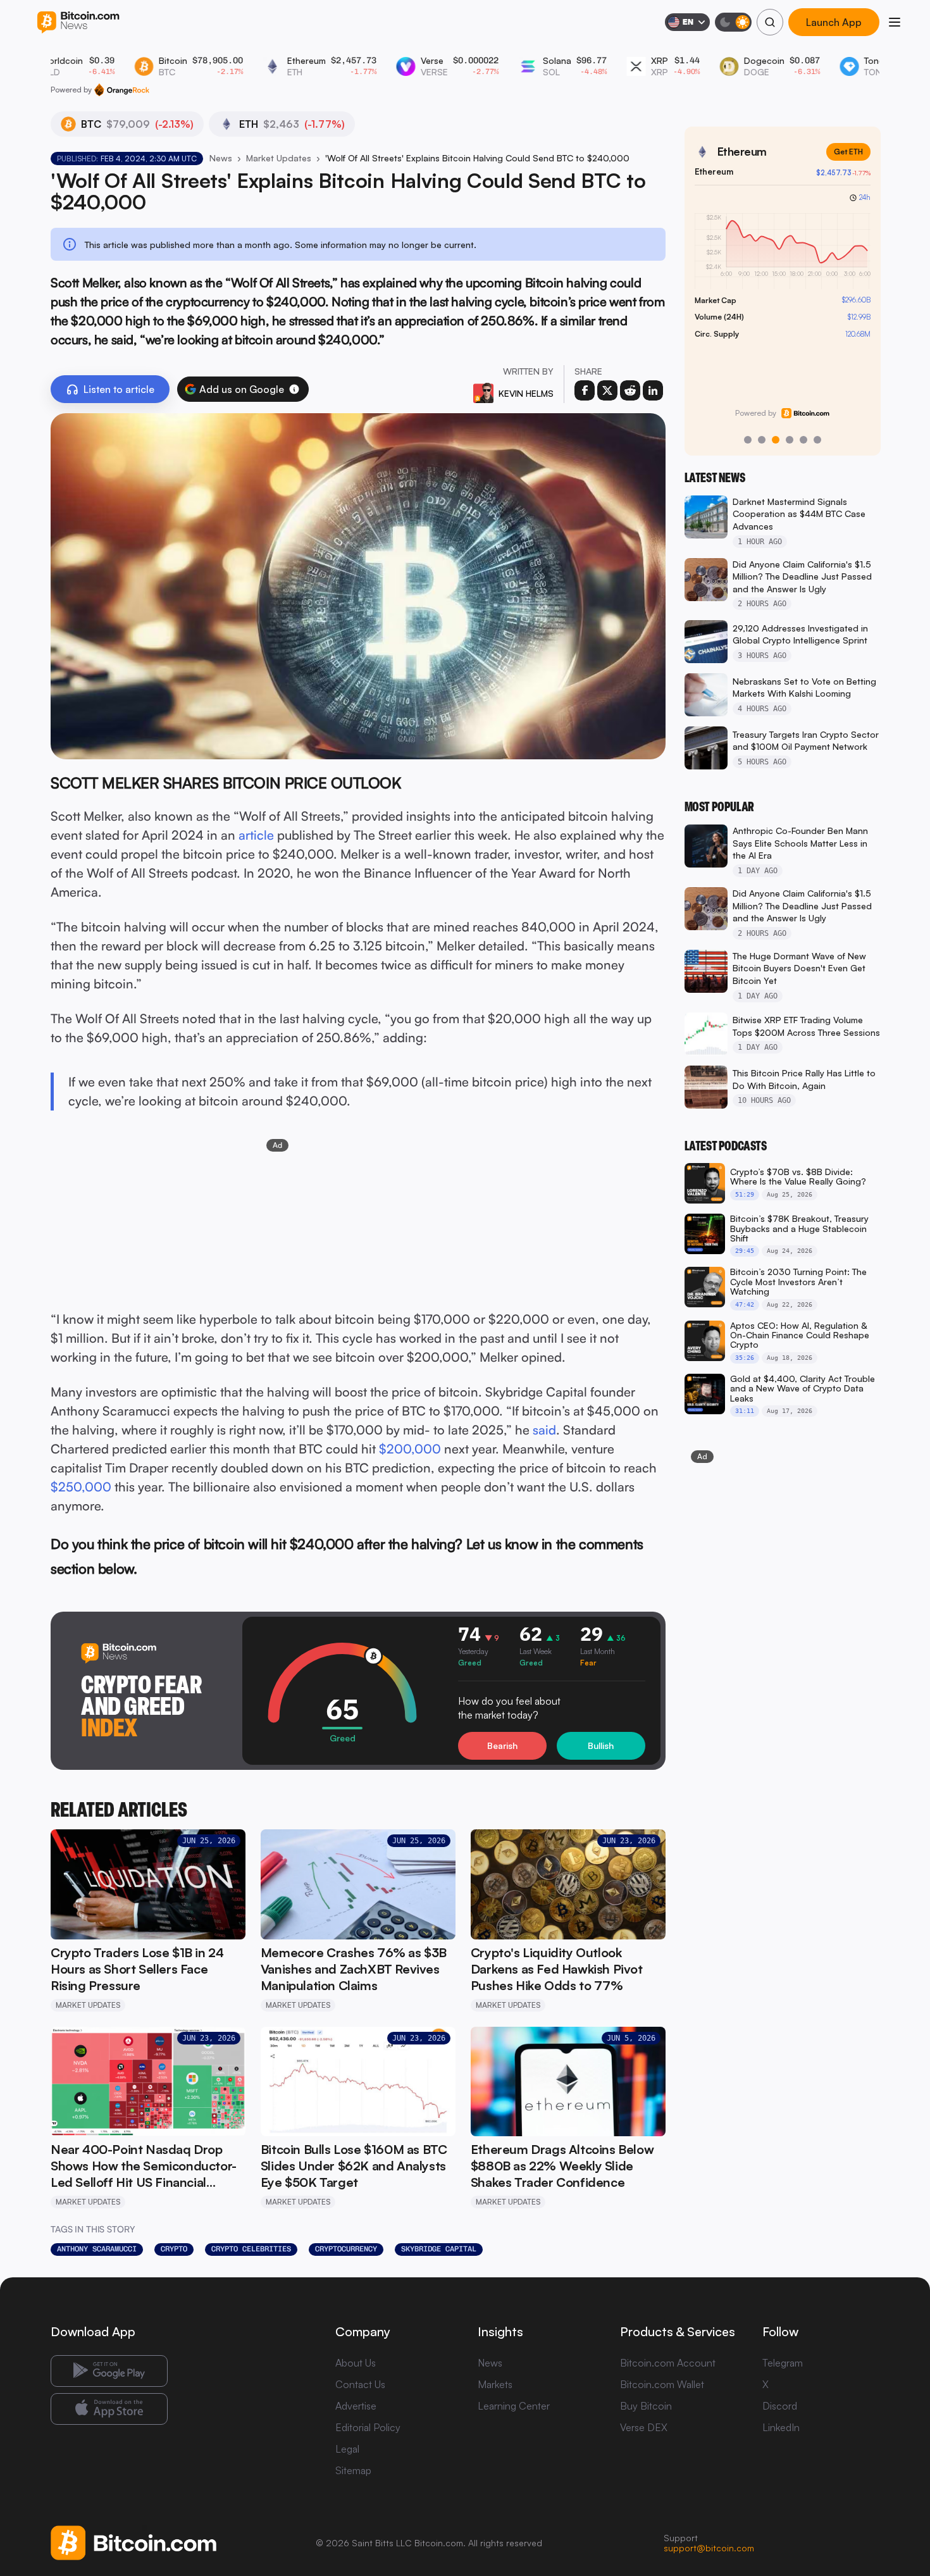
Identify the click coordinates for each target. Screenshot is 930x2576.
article (256, 835)
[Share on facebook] (585, 390)
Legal (347, 2449)
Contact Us (360, 2384)
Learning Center (514, 2406)
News (221, 158)
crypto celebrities (251, 2249)
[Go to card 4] (790, 440)
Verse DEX (644, 2427)
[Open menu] (895, 22)
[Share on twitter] (607, 390)
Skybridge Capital (439, 2249)
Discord (780, 2406)
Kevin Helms (526, 393)
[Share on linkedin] (653, 390)
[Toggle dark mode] (733, 22)
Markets (495, 2384)
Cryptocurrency (346, 2249)
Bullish (601, 1745)
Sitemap (353, 2470)
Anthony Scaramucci (97, 2249)
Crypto (174, 2249)
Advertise (356, 2406)
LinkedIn (781, 2427)
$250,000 (81, 1487)
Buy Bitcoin (646, 2406)
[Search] (770, 22)
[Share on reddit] (630, 390)
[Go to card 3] (776, 440)
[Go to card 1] (748, 440)
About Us (356, 2363)
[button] (294, 389)
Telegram (783, 2363)
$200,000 (410, 1449)
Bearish (502, 1745)
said (544, 1430)
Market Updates (279, 158)
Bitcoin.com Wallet (662, 2384)
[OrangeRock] (122, 90)
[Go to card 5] (803, 440)
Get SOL (848, 152)
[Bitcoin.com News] (78, 22)
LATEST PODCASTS (726, 1146)
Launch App (834, 22)
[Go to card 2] (762, 440)
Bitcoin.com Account (668, 2363)
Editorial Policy (368, 2427)
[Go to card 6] (817, 440)
